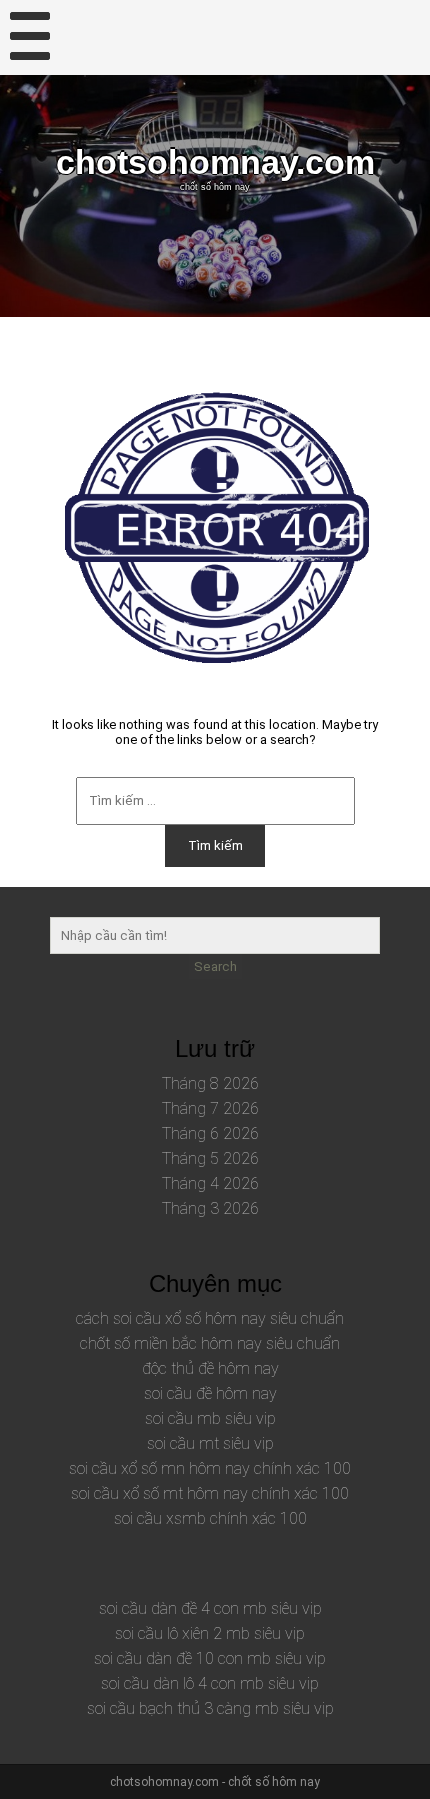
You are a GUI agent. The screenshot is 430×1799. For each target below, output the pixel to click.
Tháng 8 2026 (210, 1083)
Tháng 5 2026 (210, 1158)
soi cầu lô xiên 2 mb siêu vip (210, 1633)
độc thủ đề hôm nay (210, 1368)
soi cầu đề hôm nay (210, 1393)
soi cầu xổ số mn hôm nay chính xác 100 (210, 1468)
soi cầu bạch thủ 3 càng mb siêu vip (210, 1708)
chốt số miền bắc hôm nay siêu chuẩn (210, 1343)
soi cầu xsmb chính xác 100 (210, 1518)
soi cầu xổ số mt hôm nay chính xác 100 (210, 1493)
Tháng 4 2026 (210, 1183)
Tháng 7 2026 (210, 1108)
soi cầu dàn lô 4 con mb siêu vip (210, 1683)
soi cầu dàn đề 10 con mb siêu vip (210, 1658)
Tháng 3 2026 (210, 1208)
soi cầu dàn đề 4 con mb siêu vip (210, 1608)
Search (215, 966)
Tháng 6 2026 (210, 1133)
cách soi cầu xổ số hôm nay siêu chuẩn (210, 1318)
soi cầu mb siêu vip (210, 1418)
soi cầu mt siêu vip (210, 1443)
